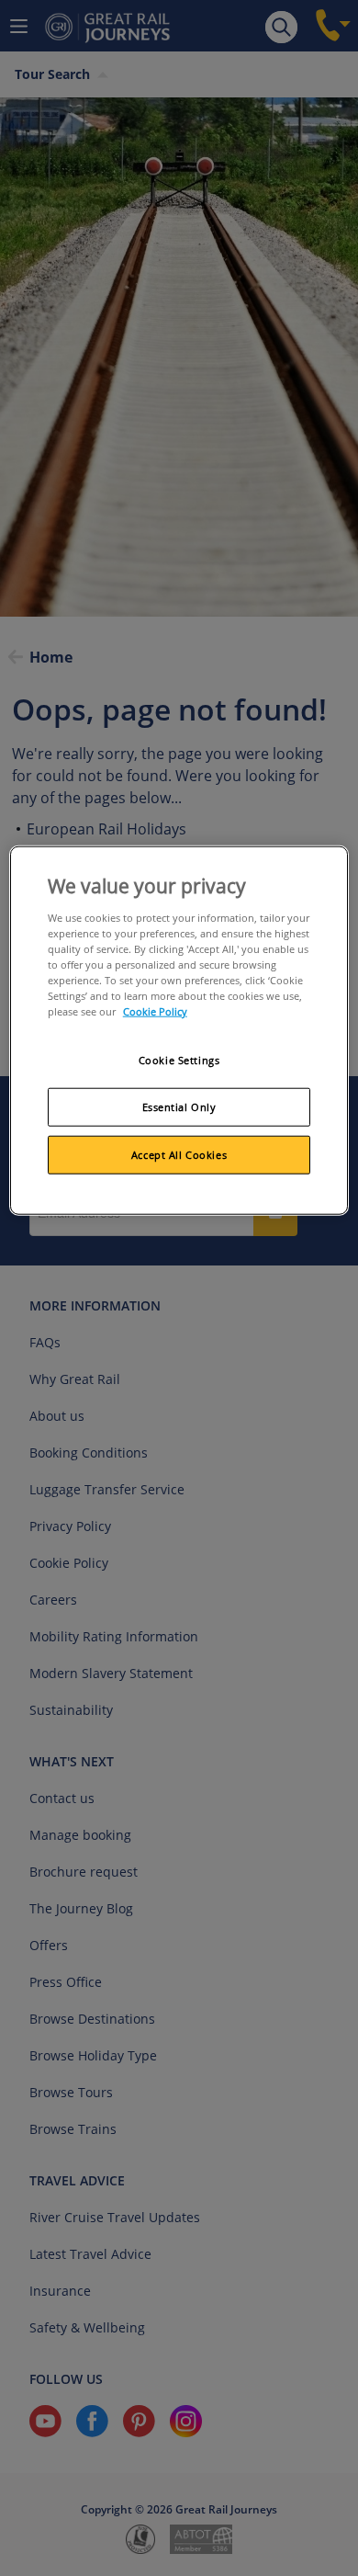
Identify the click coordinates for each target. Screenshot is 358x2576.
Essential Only (179, 1107)
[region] (179, 1031)
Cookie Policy (155, 1011)
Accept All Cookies (179, 1155)
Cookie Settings (179, 1060)
